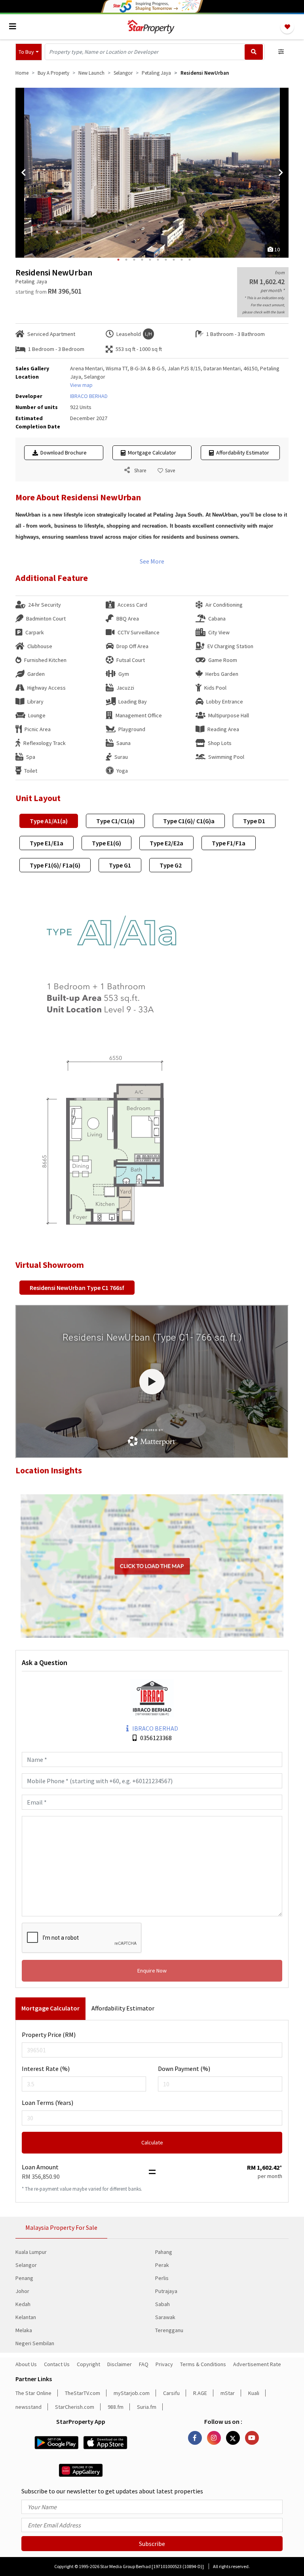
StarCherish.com (75, 2407)
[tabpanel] (152, 173)
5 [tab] (150, 260)
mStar (228, 2393)
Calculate (152, 2142)
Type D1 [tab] (254, 821)
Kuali (254, 2393)
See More (152, 561)
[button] (29, 52)
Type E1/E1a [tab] (47, 843)
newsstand (28, 2407)
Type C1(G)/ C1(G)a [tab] (189, 821)
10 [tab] (190, 260)
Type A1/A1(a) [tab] (49, 821)
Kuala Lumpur (31, 2252)
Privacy (164, 2364)
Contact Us (57, 2364)
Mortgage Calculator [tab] (50, 2008)
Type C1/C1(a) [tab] (115, 821)
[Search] (254, 52)
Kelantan (26, 2317)
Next (281, 173)
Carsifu (171, 2393)
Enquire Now (152, 1971)
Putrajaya (166, 2291)
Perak (162, 2265)
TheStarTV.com (83, 2393)
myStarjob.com (132, 2393)
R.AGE (200, 2393)
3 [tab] (134, 260)
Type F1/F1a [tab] (229, 843)
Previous (23, 173)
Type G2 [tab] (171, 865)
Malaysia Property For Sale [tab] (61, 2227)
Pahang (164, 2252)
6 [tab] (158, 260)
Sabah (162, 2304)
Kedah (23, 2304)
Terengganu (169, 2330)
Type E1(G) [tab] (106, 843)
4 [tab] (142, 260)
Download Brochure (62, 453)
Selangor (26, 2265)
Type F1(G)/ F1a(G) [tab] (55, 865)
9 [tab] (182, 260)
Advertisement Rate (257, 2364)
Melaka (24, 2330)
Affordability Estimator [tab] (123, 2008)
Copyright (88, 2364)
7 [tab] (166, 260)
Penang (24, 2278)
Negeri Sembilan (35, 2343)
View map (81, 385)
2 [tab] (126, 260)
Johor (22, 2291)
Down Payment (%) (184, 2069)
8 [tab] (174, 260)
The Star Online (33, 2393)
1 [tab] (118, 260)
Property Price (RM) (49, 2035)
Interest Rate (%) (46, 2069)
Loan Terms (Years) (47, 2103)
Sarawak (165, 2317)
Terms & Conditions (203, 2364)
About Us (26, 2364)
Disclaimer (120, 2364)
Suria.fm (147, 2407)
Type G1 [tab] (120, 865)
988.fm (116, 2407)
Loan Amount (40, 2167)
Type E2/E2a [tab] (166, 843)
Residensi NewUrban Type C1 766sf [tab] (77, 1288)
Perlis (162, 2278)
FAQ (144, 2364)
